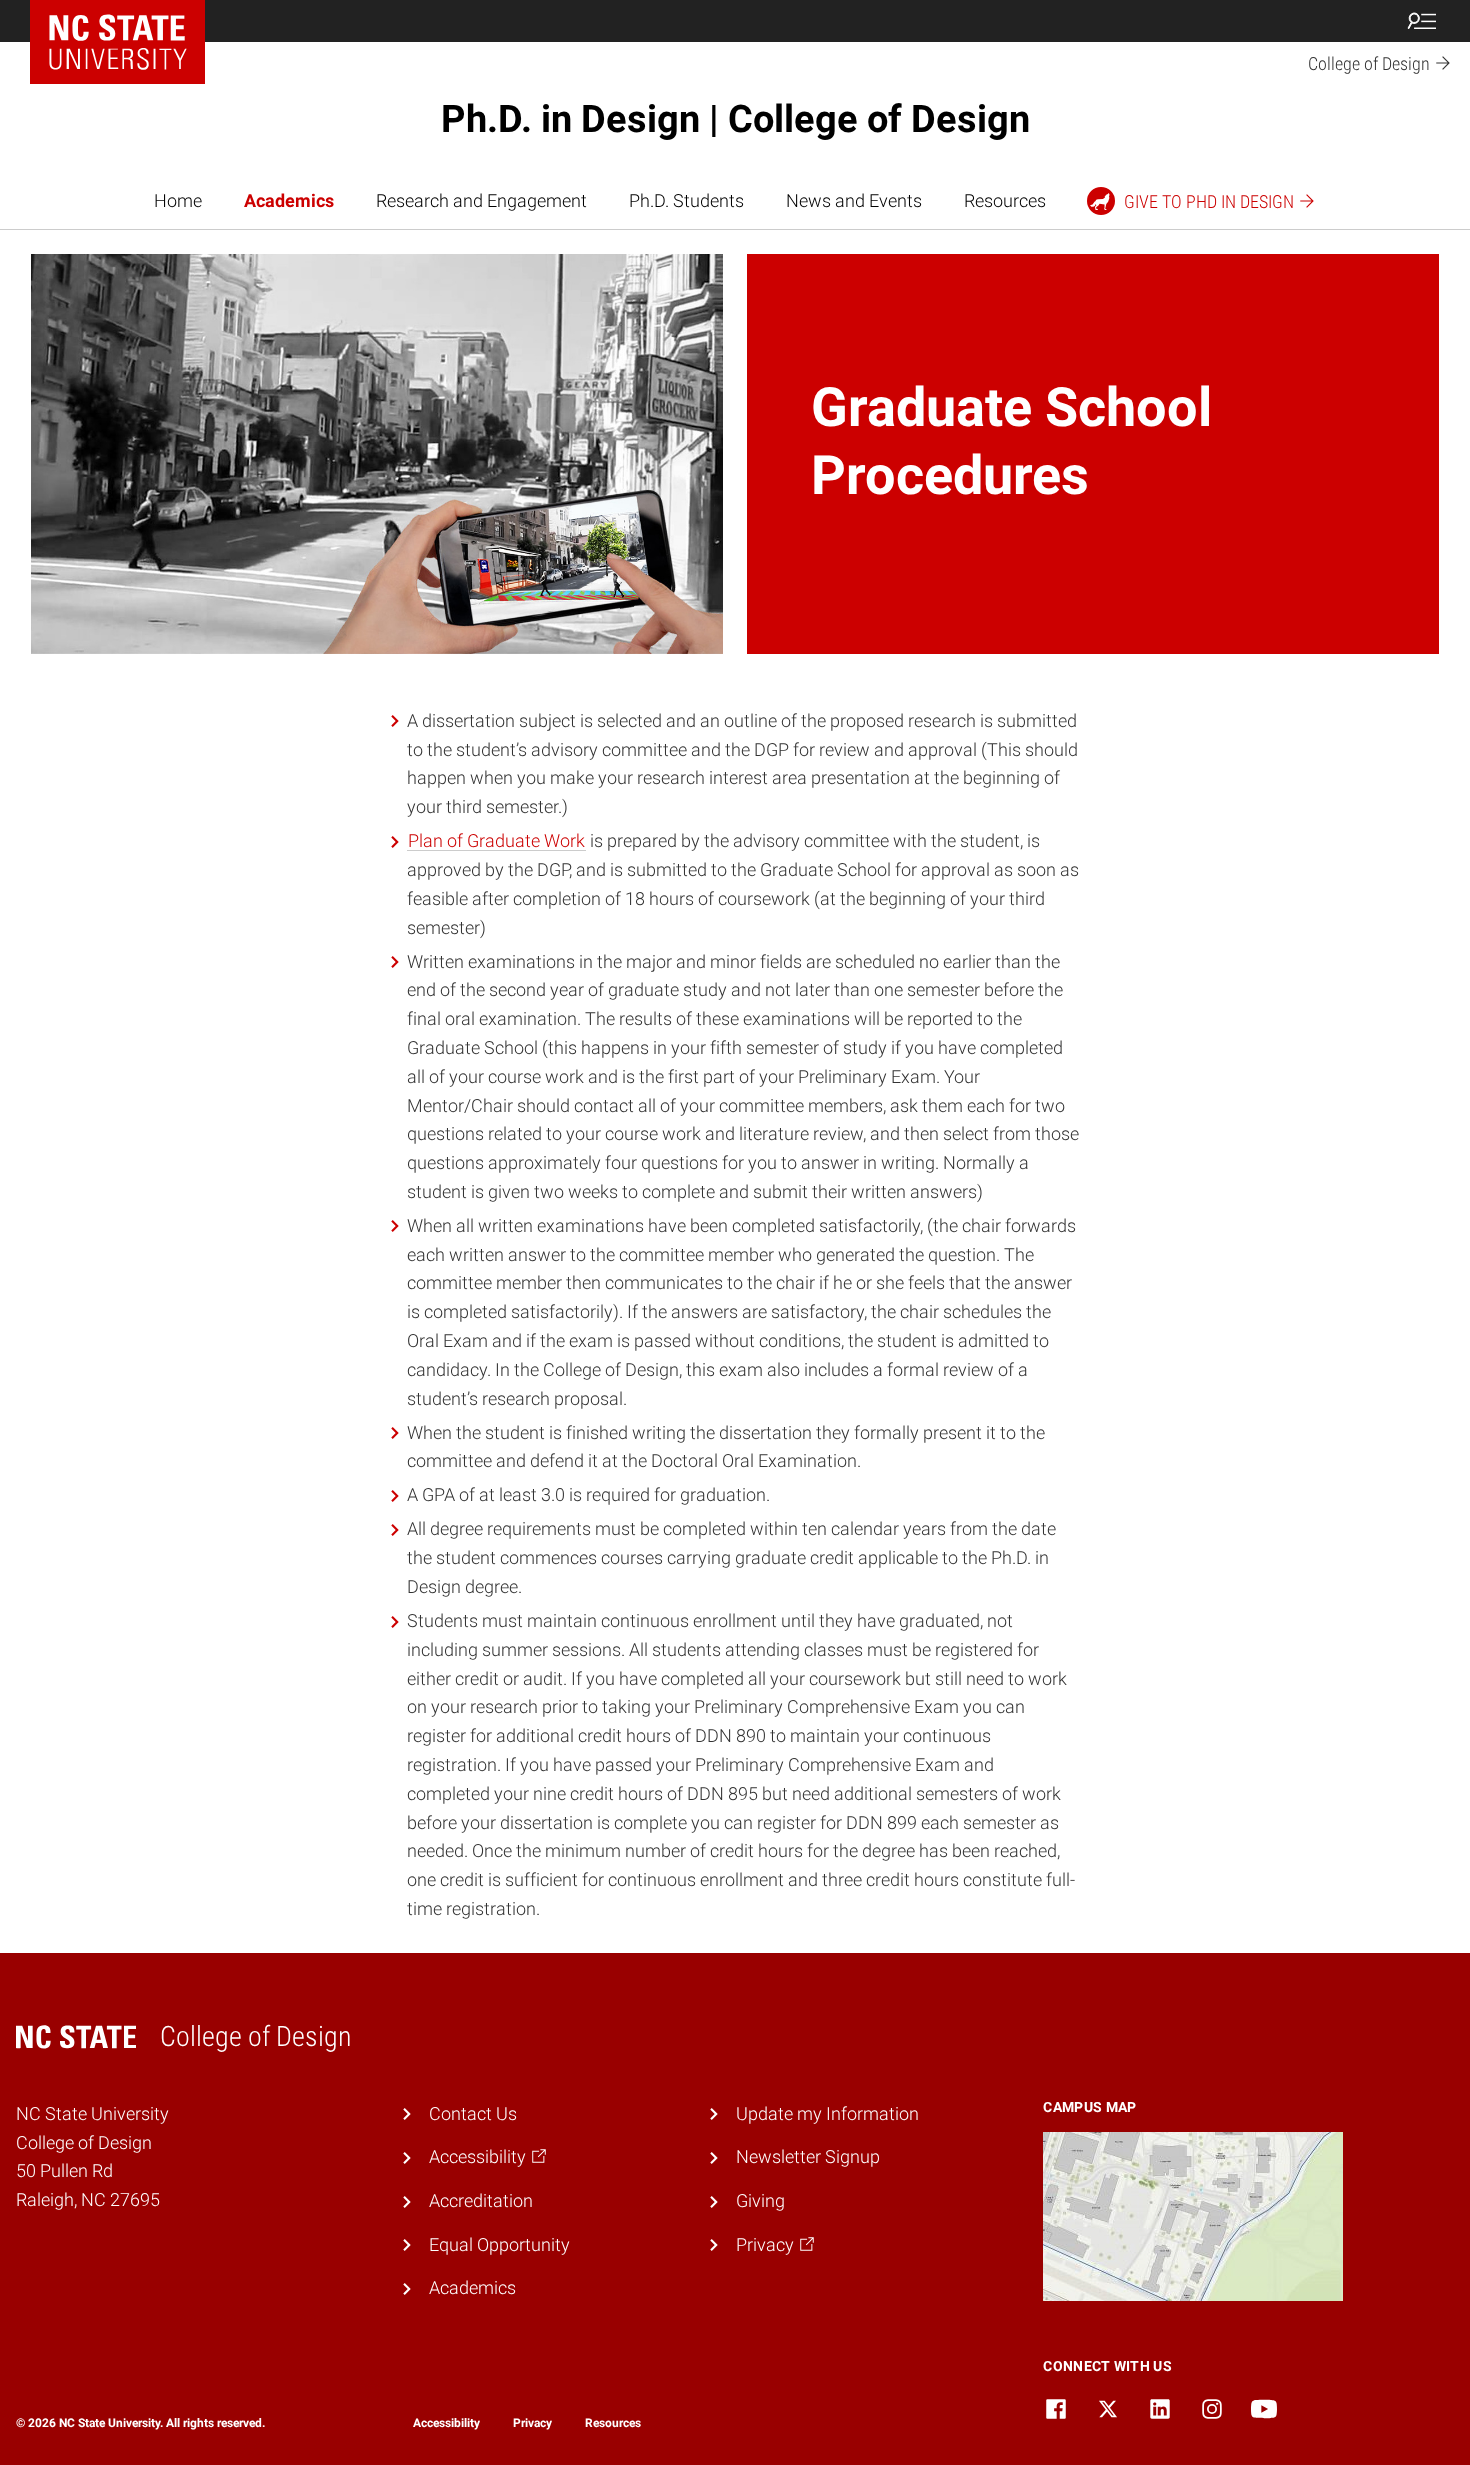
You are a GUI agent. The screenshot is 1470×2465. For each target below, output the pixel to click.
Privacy (532, 2423)
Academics (289, 200)
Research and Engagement (481, 200)
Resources (1005, 200)
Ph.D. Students (686, 200)
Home (178, 200)
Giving (760, 2200)
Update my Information (827, 2113)
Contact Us (473, 2113)
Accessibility (446, 2423)
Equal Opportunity (499, 2244)
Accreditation (481, 2200)
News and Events (854, 200)
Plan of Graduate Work (496, 840)
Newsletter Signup (808, 2156)
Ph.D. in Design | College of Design (735, 119)
